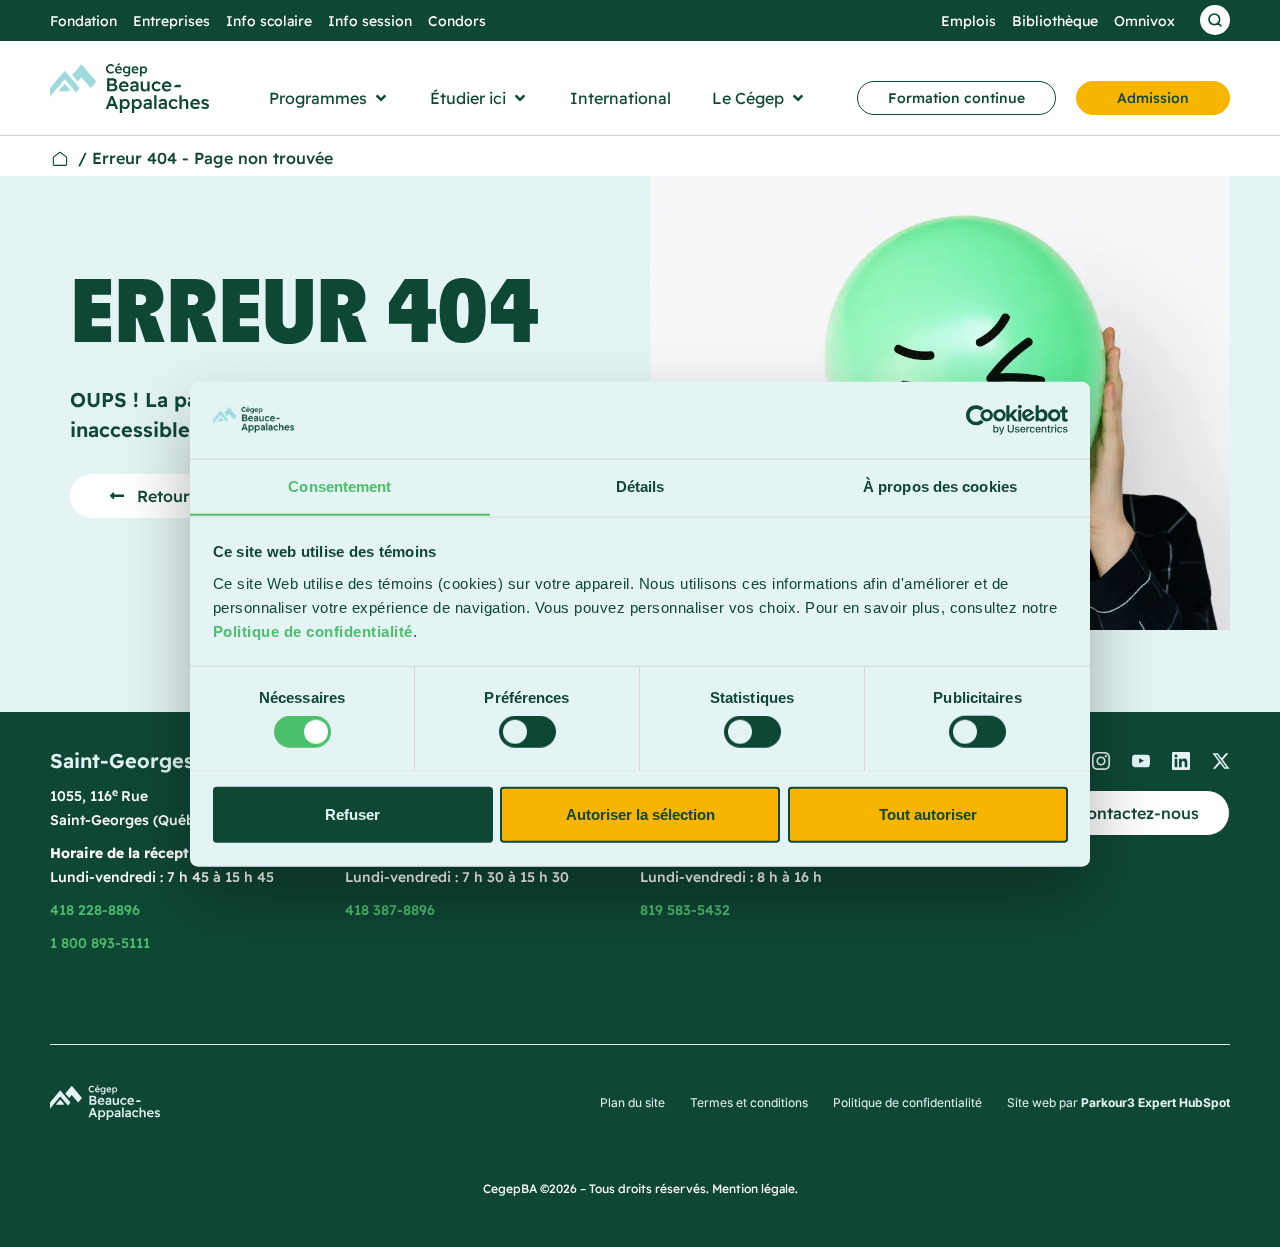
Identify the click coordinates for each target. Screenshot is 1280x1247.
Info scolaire (269, 21)
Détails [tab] (640, 485)
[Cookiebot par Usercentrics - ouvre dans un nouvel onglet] (980, 420)
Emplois (968, 21)
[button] (329, 98)
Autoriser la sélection (640, 813)
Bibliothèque (1055, 21)
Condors (457, 21)
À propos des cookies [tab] (940, 485)
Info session (370, 21)
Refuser (352, 813)
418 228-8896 (95, 910)
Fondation (83, 21)
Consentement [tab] (339, 485)
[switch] (527, 731)
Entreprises (171, 21)
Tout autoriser (928, 813)
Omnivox (1144, 21)
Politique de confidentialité (313, 630)
